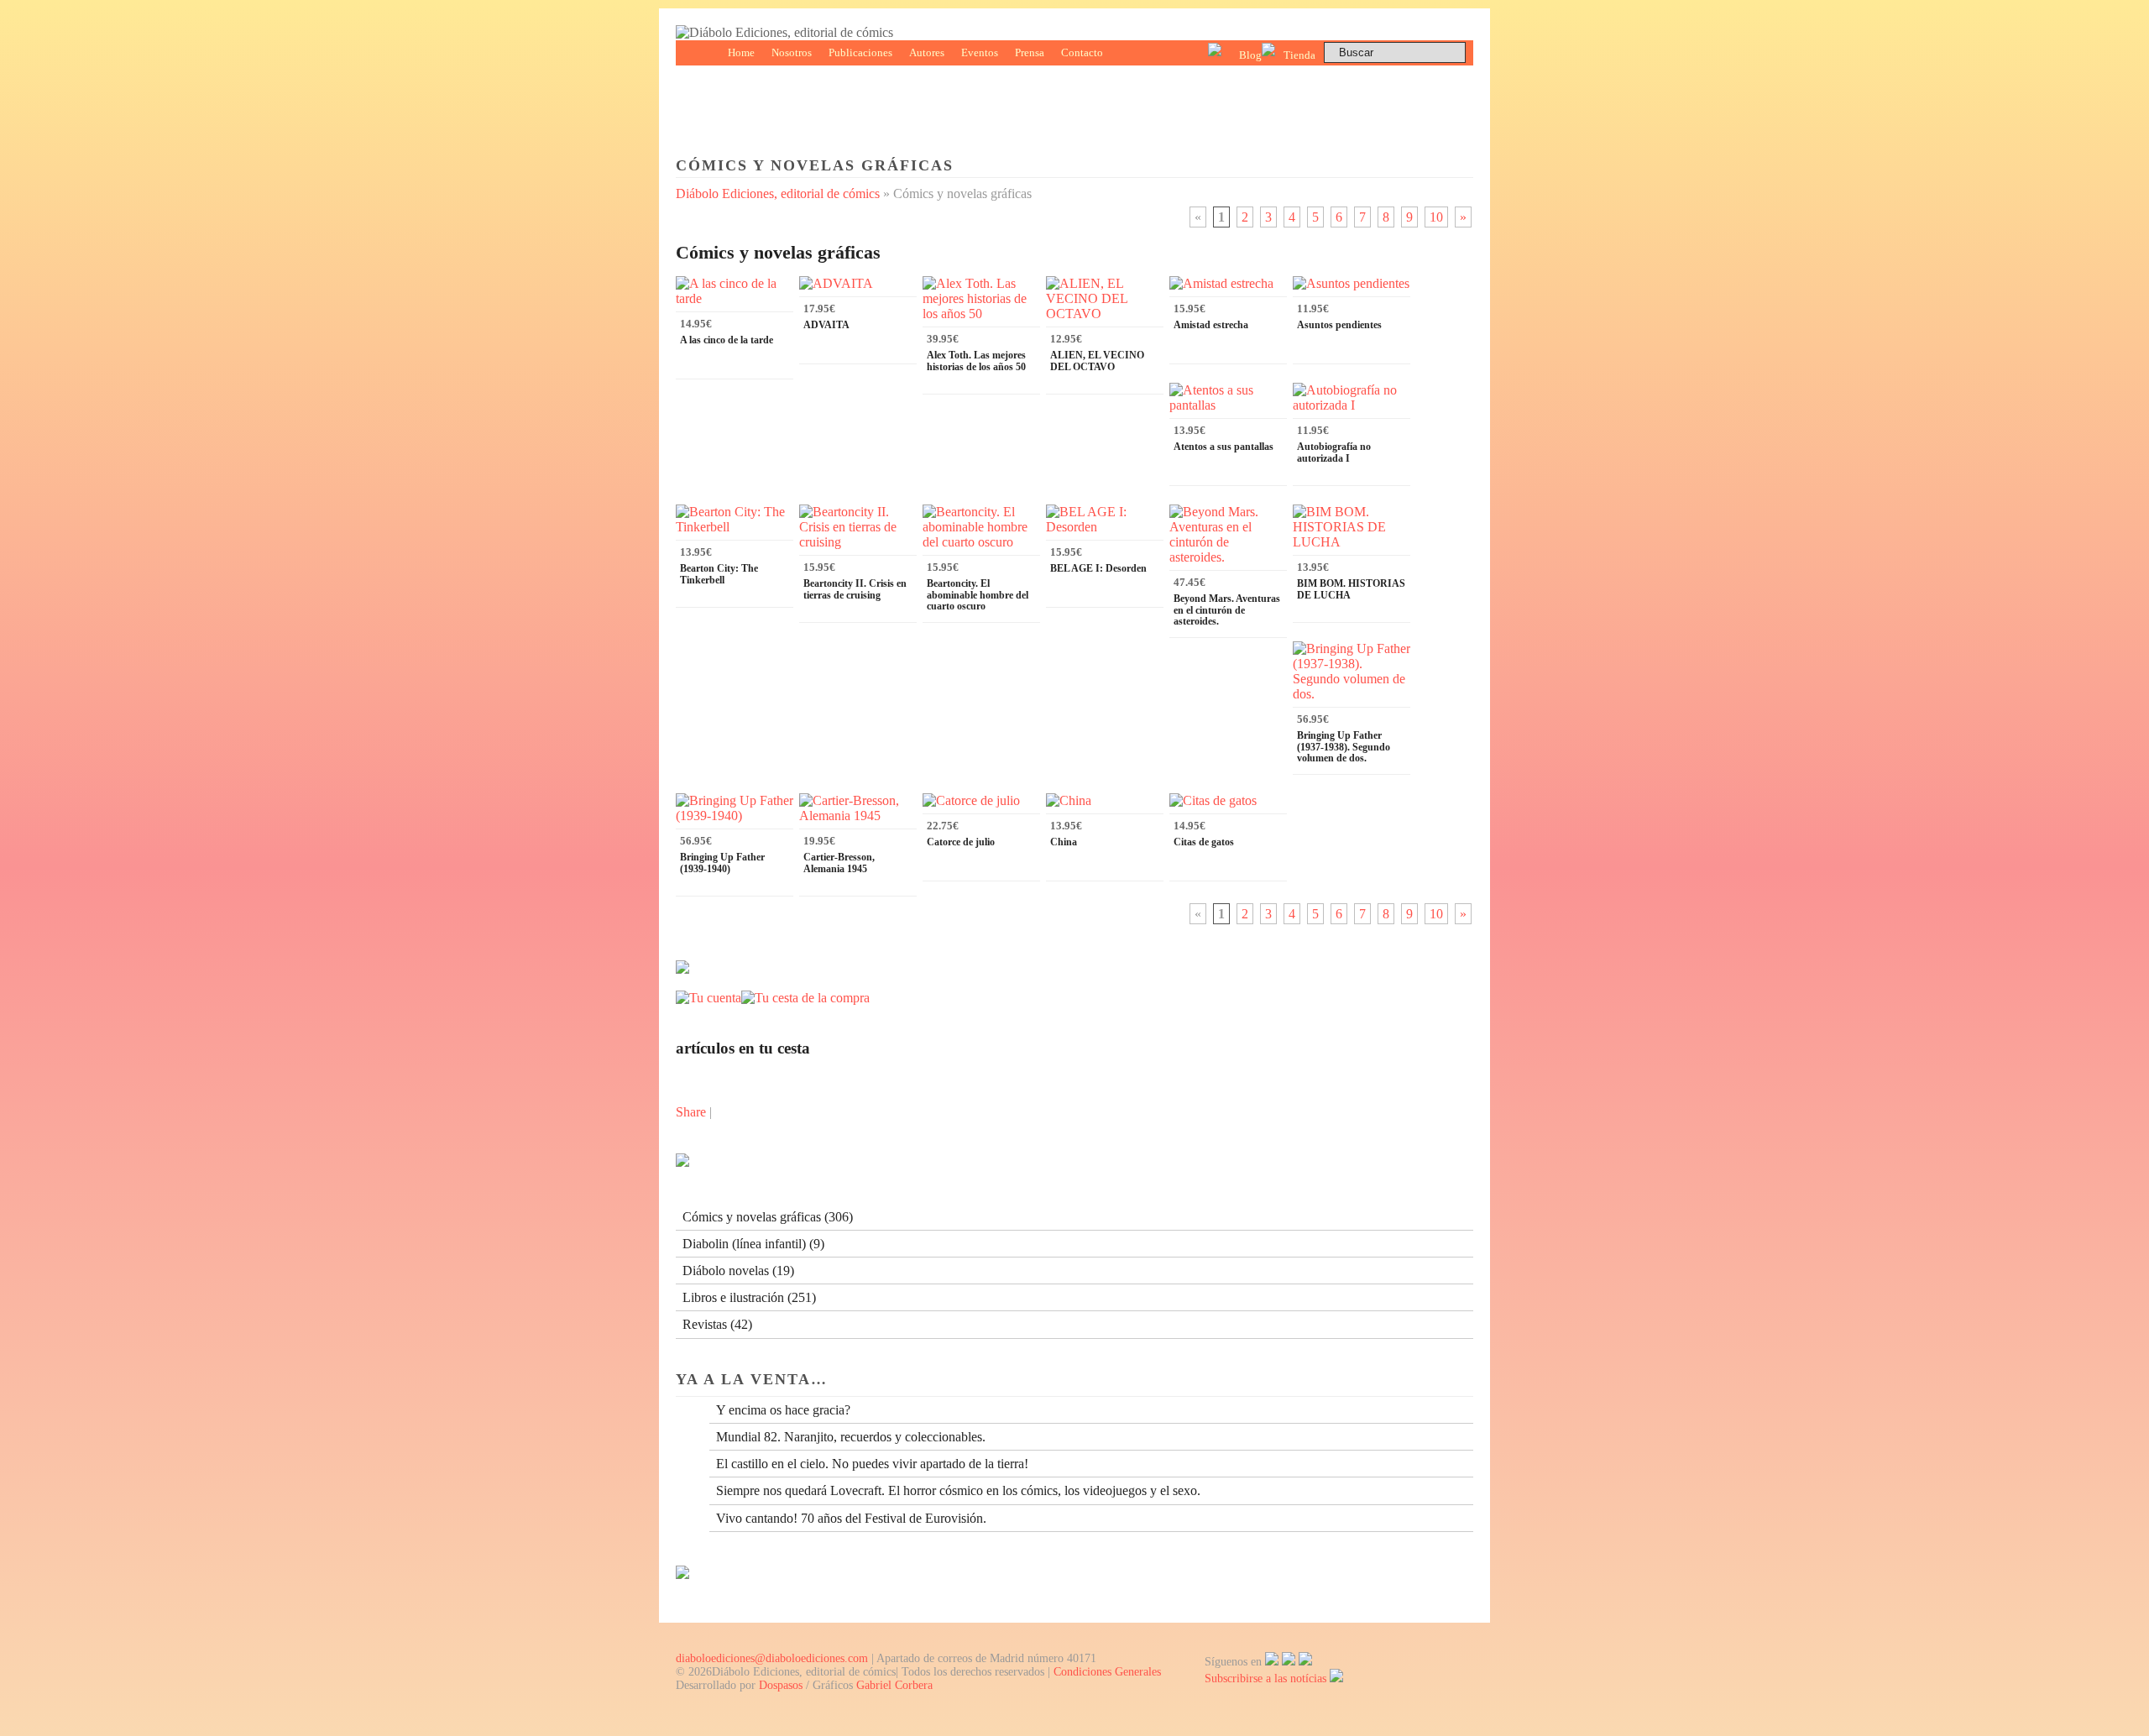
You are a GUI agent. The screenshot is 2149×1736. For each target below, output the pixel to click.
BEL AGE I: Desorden (1098, 568)
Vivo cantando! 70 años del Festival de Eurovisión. (851, 1518)
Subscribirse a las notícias (1267, 1678)
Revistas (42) (717, 1324)
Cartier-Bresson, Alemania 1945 (839, 863)
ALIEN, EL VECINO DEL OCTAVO (1097, 361)
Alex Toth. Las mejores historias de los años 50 (976, 361)
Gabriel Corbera (894, 1685)
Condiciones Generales (1107, 1672)
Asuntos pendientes (1339, 325)
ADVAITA (826, 325)
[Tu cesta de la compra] (805, 998)
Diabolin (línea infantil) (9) (753, 1244)
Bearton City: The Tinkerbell (719, 574)
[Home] (784, 32)
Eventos (980, 52)
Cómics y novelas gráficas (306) (768, 1217)
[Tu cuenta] (708, 998)
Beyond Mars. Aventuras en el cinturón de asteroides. (1227, 609)
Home (741, 52)
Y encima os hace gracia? (783, 1410)
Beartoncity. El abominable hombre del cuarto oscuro (978, 594)
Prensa (1030, 52)
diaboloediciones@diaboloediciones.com (772, 1658)
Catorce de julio (961, 842)
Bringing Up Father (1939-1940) (722, 863)
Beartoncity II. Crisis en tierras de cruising (855, 589)
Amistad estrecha (1211, 325)
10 (1436, 217)
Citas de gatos (1204, 842)
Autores (927, 52)
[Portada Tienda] (682, 969)
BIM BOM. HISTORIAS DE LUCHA (1351, 589)
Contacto (1082, 52)
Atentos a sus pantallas (1224, 447)
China (1064, 842)
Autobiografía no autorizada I (1334, 452)
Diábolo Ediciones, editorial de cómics (778, 193)
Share (691, 1112)
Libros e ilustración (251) (749, 1297)
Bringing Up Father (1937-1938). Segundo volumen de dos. (1344, 746)
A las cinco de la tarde (727, 340)
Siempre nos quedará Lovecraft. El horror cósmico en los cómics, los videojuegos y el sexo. (958, 1490)
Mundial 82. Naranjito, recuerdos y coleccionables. (851, 1437)
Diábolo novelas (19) (738, 1271)
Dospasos (781, 1685)
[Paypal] (682, 1574)
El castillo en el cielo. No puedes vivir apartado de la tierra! (872, 1464)
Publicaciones (860, 52)
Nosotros (792, 52)
